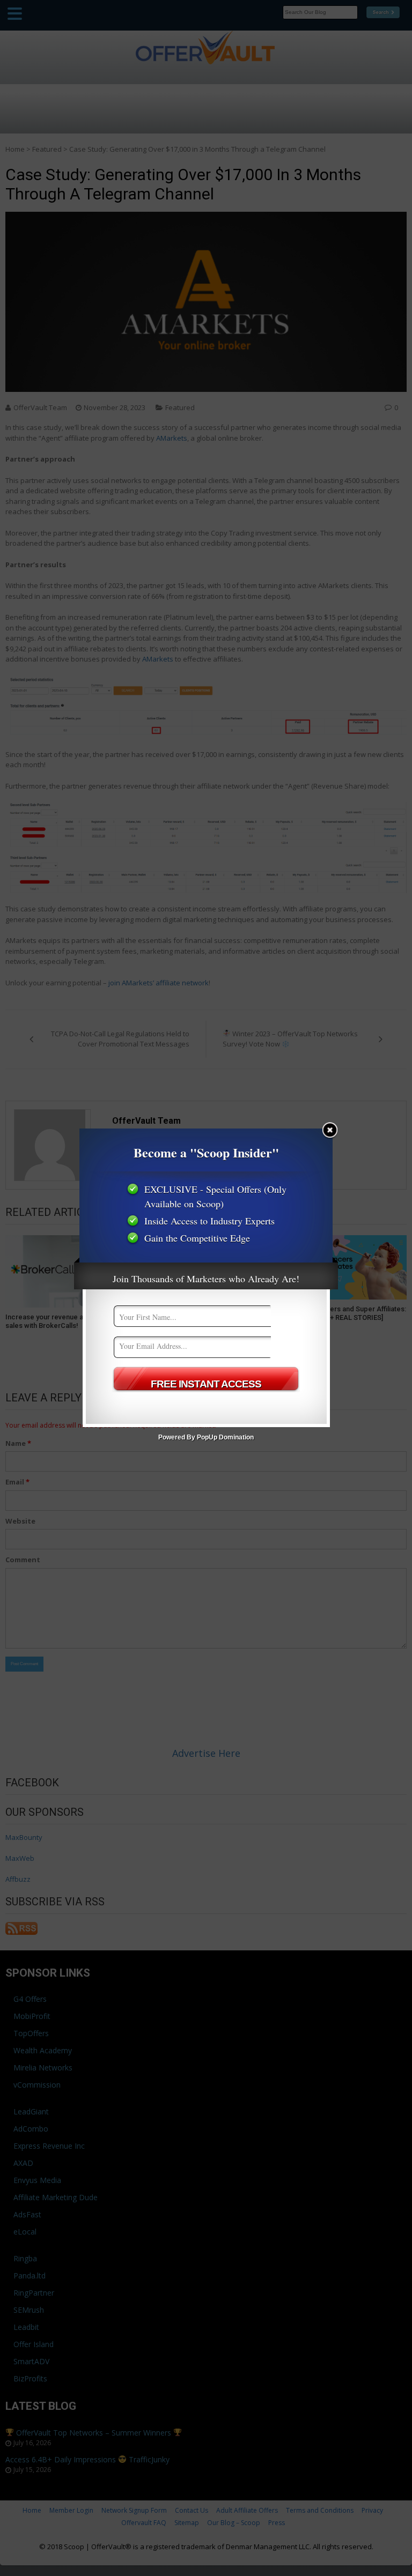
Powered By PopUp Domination (206, 1437)
